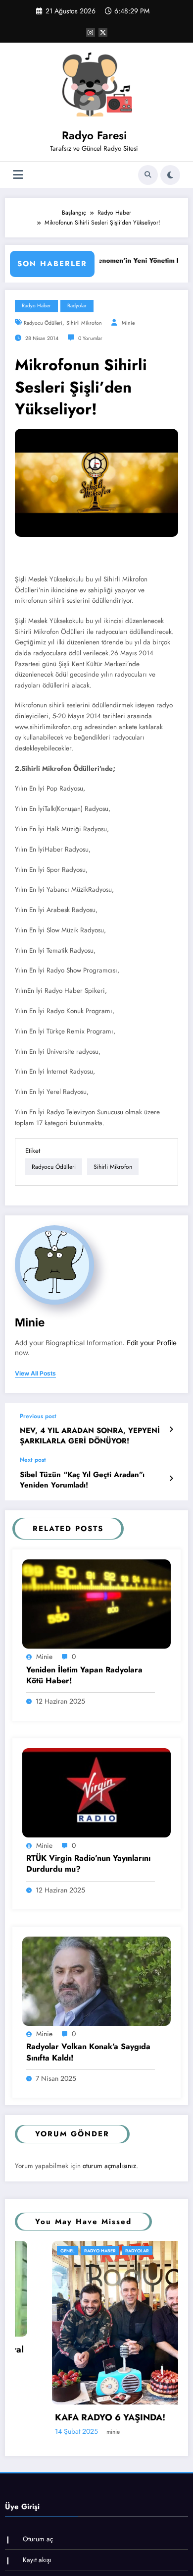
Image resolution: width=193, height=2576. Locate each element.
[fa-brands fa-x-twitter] (103, 32)
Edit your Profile (152, 1343)
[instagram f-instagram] (91, 32)
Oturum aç (38, 2539)
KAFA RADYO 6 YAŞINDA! (73, 2418)
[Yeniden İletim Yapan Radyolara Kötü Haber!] (96, 1603)
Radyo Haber (36, 306)
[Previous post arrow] (171, 1430)
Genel (30, 2251)
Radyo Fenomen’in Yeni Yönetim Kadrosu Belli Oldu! (101, 260)
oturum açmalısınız (109, 2166)
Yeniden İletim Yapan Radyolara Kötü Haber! (84, 1675)
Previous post (38, 1416)
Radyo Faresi (94, 135)
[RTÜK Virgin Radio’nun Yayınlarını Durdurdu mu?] (96, 1792)
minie (128, 323)
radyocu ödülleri (43, 323)
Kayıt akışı (37, 2560)
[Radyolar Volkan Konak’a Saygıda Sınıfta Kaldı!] (96, 1981)
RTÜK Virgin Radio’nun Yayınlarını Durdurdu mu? (88, 1864)
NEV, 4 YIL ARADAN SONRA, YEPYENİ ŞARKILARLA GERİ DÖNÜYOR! (90, 1436)
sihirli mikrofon (84, 323)
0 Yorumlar (90, 338)
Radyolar (77, 306)
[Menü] (18, 175)
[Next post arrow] (171, 1479)
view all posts (35, 1374)
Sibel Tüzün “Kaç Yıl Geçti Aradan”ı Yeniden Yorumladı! (82, 1480)
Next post (33, 1460)
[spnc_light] (170, 175)
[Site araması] (148, 175)
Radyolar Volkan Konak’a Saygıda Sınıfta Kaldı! (88, 2052)
